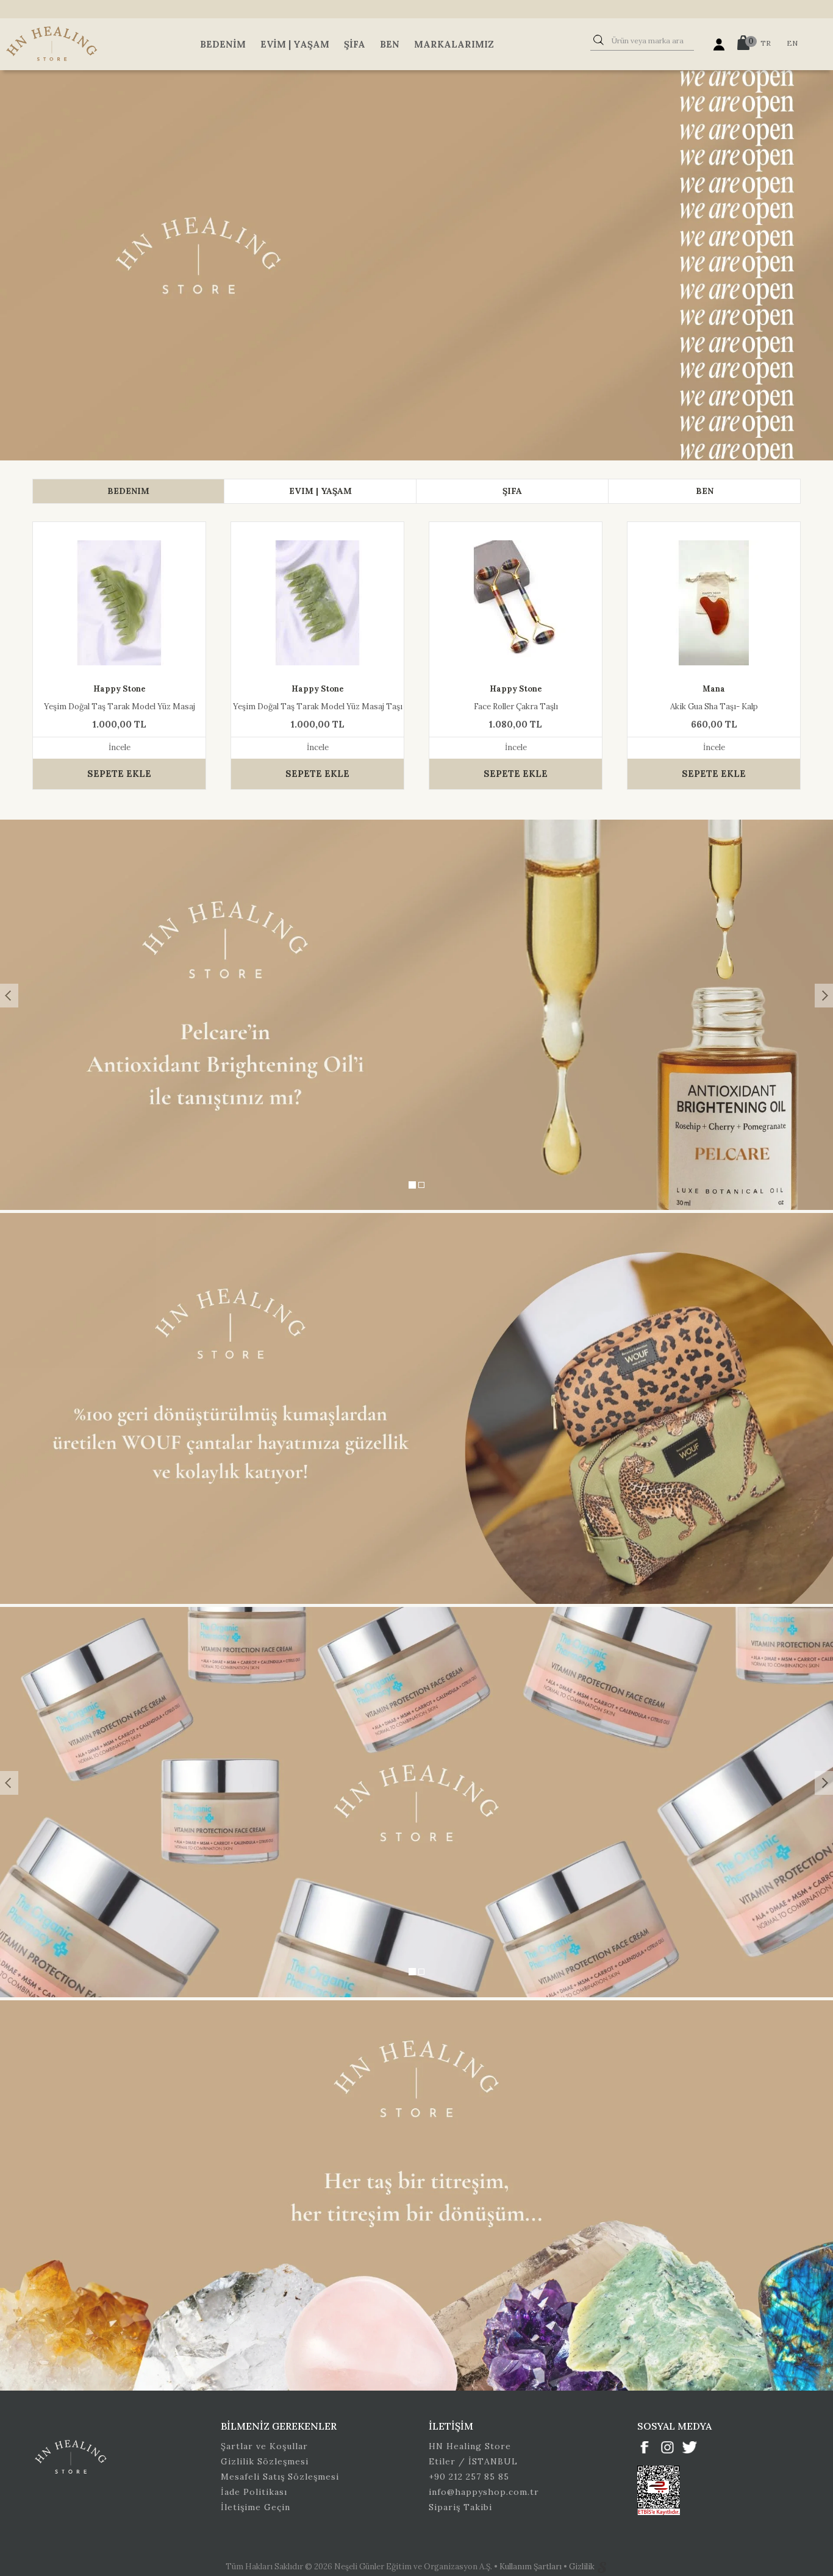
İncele (120, 747)
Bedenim (223, 44)
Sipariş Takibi (460, 2507)
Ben (390, 44)
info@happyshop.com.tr (484, 2492)
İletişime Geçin (256, 2507)
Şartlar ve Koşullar (264, 2446)
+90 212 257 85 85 (469, 2477)
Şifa (355, 44)
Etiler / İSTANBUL (473, 2461)
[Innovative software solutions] (602, 2567)
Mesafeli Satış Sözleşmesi (280, 2477)
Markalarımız (454, 44)
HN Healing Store (470, 2446)
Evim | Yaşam (295, 44)
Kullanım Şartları (531, 2567)
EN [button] (792, 43)
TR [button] (766, 43)
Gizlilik (583, 2567)
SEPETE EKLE (119, 774)
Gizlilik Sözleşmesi (265, 2461)
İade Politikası (254, 2492)
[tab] (128, 491)
